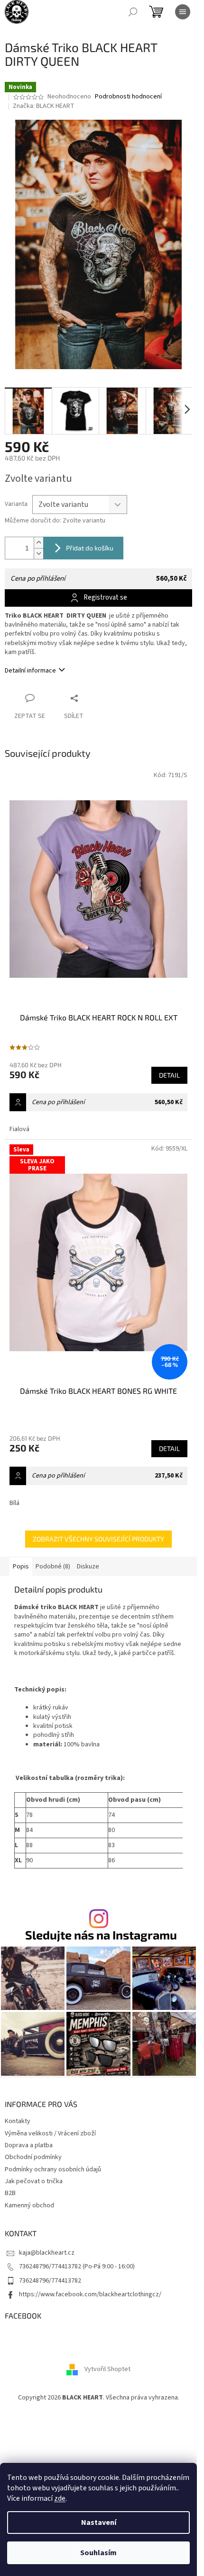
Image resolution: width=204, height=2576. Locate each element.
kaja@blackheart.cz (47, 2253)
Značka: (44, 106)
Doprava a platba (29, 2145)
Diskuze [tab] (88, 1567)
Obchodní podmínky (33, 2157)
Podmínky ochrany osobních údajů (53, 2169)
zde (60, 2498)
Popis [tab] (21, 1567)
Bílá (14, 1503)
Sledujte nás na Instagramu (101, 1935)
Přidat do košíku (90, 548)
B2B (10, 2193)
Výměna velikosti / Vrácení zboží (50, 2133)
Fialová (19, 1129)
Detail (169, 1075)
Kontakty (18, 2121)
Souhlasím (98, 2553)
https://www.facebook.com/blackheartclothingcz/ (90, 2294)
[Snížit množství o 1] (38, 553)
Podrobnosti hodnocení (128, 97)
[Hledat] (133, 12)
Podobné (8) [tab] (53, 1567)
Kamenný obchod (29, 2205)
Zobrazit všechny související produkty (98, 1539)
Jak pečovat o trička (34, 2181)
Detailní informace (30, 671)
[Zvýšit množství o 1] (38, 543)
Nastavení (99, 2523)
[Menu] (183, 12)
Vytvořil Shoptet (107, 2369)
